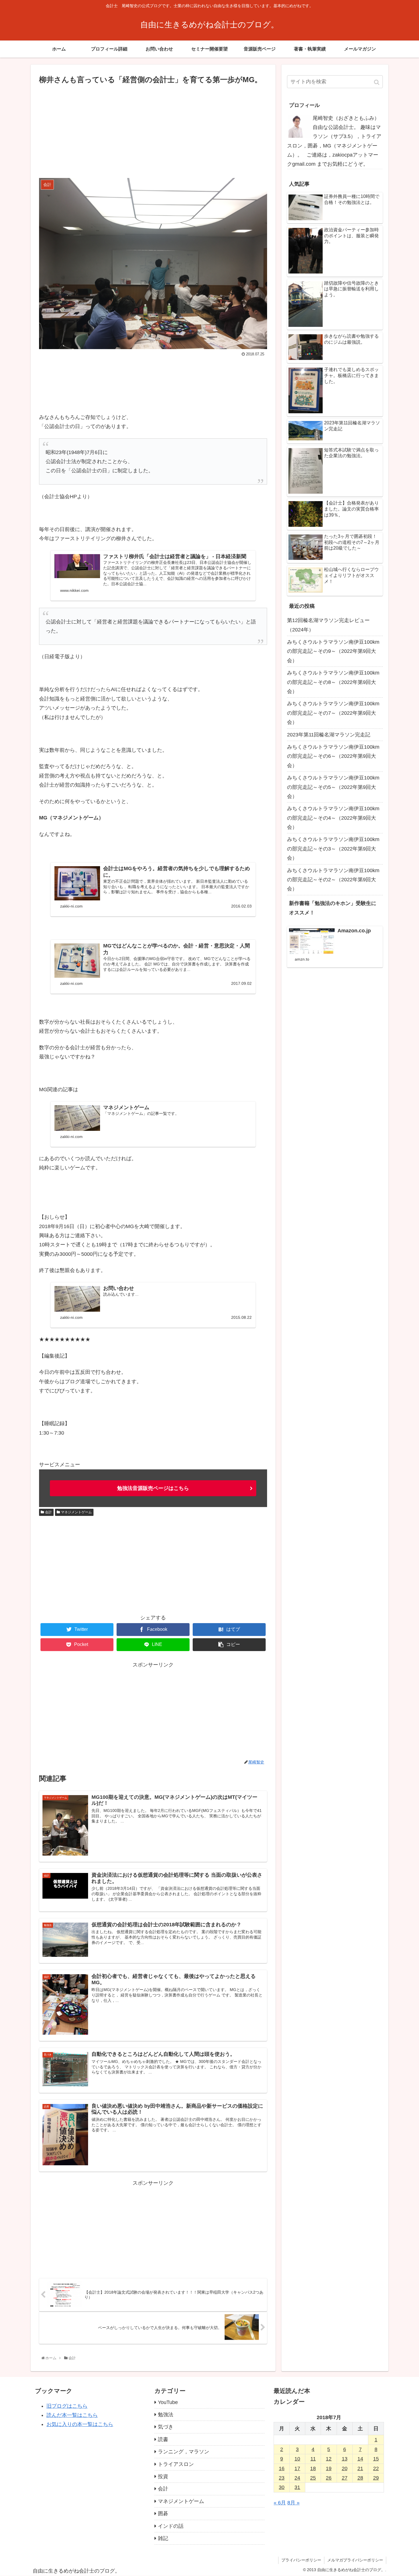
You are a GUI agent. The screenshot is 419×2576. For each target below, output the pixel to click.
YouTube (168, 2402)
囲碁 (163, 2514)
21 (360, 2468)
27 (345, 2478)
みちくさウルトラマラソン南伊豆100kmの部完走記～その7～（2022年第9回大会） (333, 713)
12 (329, 2459)
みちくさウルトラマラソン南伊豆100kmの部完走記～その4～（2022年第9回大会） (333, 818)
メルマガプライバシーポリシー (355, 2560)
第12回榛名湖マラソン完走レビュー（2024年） (328, 625)
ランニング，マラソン (184, 2452)
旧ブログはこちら (67, 2406)
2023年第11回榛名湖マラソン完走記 (329, 735)
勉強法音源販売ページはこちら (153, 1488)
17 (297, 2468)
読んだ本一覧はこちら (72, 2415)
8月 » (293, 2503)
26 (329, 2478)
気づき (166, 2427)
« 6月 (280, 2503)
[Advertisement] (153, 129)
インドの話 (171, 2526)
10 (297, 2459)
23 (282, 2478)
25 (313, 2478)
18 (313, 2468)
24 (297, 2478)
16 (282, 2468)
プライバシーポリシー (301, 2560)
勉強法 (166, 2415)
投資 (163, 2476)
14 (360, 2459)
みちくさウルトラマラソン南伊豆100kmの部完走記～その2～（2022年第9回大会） (333, 880)
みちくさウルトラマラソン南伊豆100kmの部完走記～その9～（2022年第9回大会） (333, 651)
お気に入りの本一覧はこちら (80, 2424)
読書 (163, 2439)
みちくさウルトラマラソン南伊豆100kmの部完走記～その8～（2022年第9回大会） (333, 682)
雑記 (163, 2538)
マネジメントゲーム (76, 1512)
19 (329, 2468)
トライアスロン (176, 2464)
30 (282, 2487)
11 (313, 2459)
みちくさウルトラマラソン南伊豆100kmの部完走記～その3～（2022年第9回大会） (333, 849)
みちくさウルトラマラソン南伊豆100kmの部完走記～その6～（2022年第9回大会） (333, 756)
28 (360, 2478)
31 (297, 2487)
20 (345, 2468)
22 (376, 2468)
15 (376, 2459)
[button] (377, 82)
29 (376, 2478)
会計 (48, 1512)
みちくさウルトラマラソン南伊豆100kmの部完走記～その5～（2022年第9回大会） (333, 787)
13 (345, 2459)
